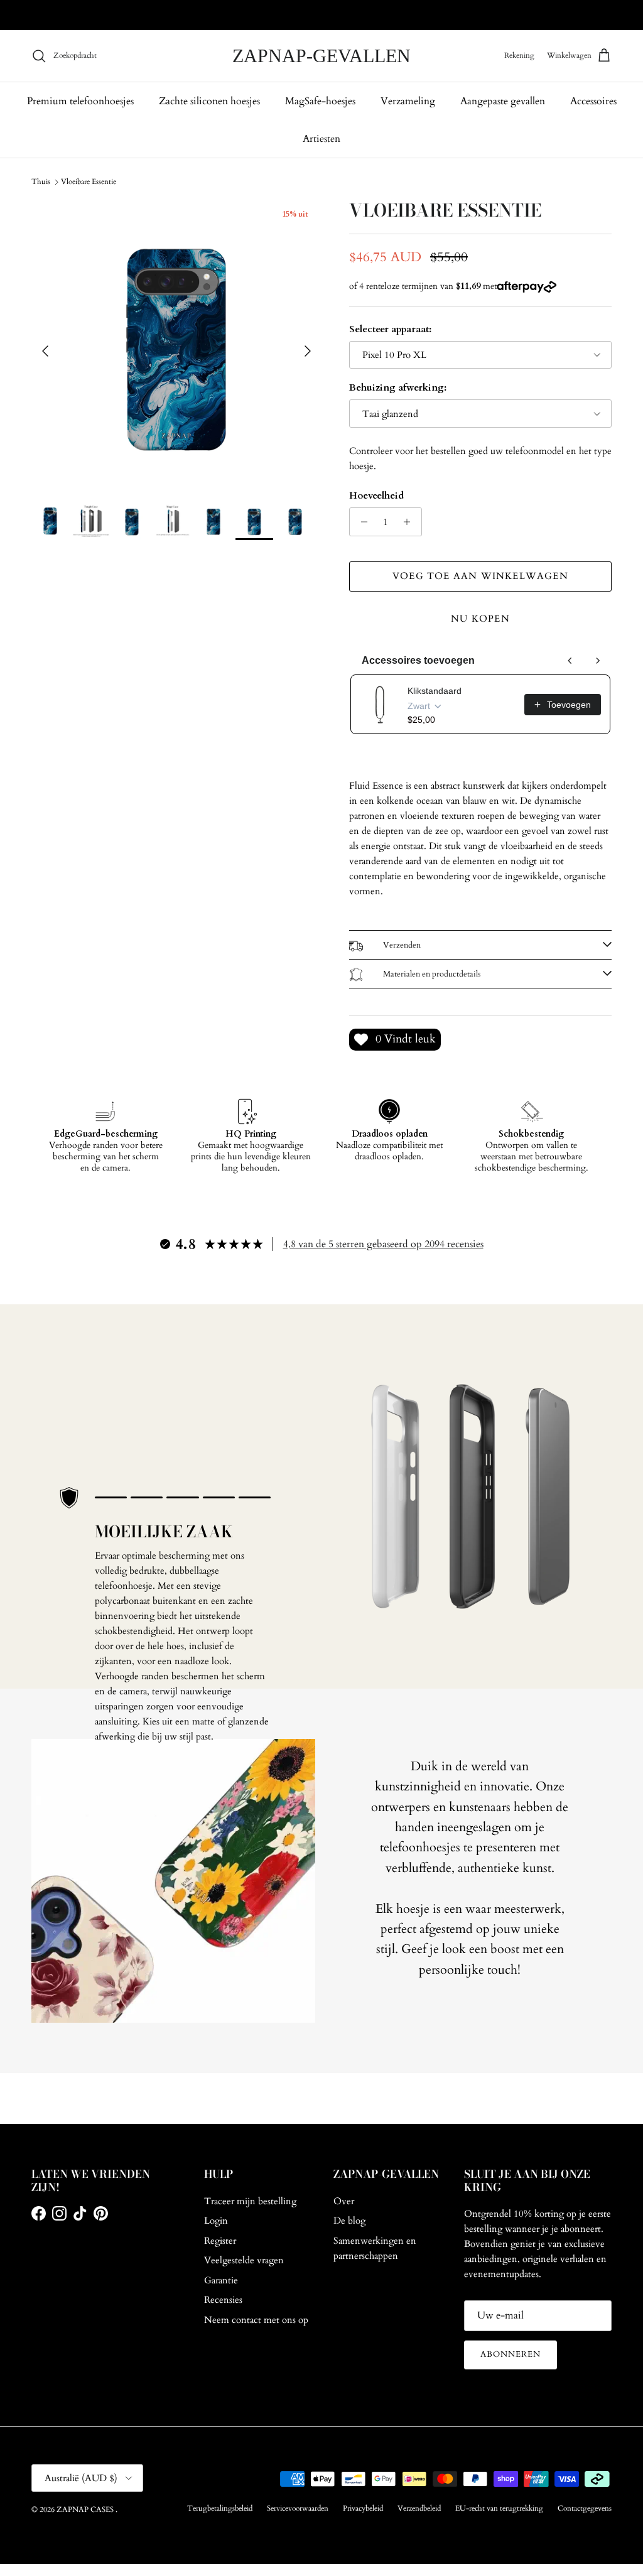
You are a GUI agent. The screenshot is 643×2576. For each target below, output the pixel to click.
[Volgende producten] (598, 661)
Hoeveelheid (376, 495)
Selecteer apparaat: (390, 329)
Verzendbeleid (419, 2508)
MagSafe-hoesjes (320, 101)
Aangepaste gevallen (503, 101)
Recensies (223, 2300)
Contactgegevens (585, 2508)
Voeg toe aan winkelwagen (480, 576)
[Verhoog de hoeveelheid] (410, 522)
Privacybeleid (363, 2508)
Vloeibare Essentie (89, 181)
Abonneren (511, 2354)
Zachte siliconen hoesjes (209, 101)
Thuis (41, 181)
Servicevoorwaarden (298, 2508)
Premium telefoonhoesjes (80, 101)
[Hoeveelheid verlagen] (361, 522)
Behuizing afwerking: (398, 387)
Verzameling (408, 101)
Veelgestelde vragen (244, 2260)
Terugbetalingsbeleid (220, 2508)
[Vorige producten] (570, 661)
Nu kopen (480, 619)
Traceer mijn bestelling (250, 2201)
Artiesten (321, 139)
